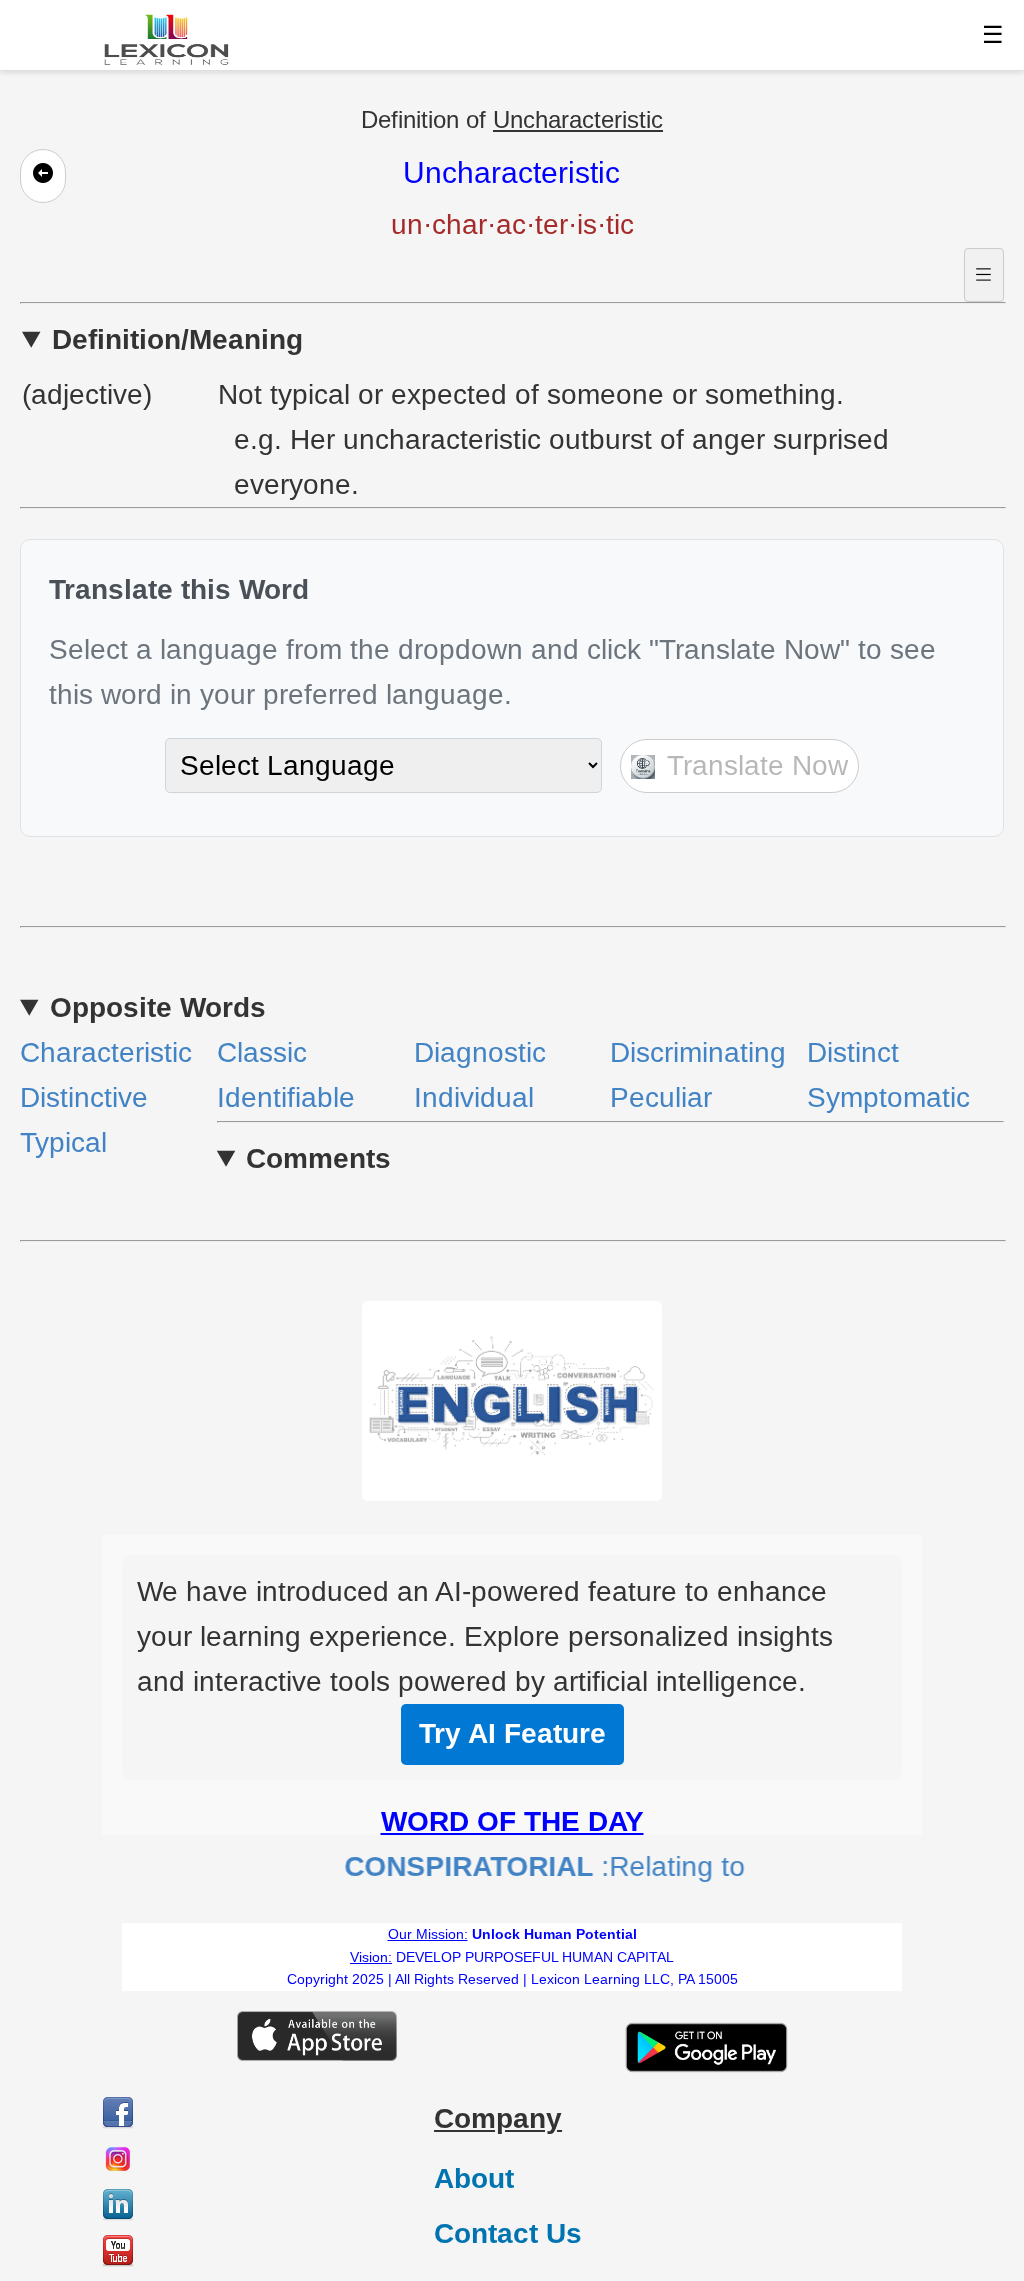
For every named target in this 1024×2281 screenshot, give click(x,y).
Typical (63, 1142)
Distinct (853, 1052)
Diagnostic (480, 1052)
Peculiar (661, 1097)
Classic (262, 1052)
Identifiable (286, 1097)
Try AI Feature (512, 1733)
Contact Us (508, 2233)
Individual (474, 1097)
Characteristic (106, 1052)
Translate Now (754, 765)
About (474, 2178)
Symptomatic (888, 1097)
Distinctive (84, 1097)
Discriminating (698, 1052)
